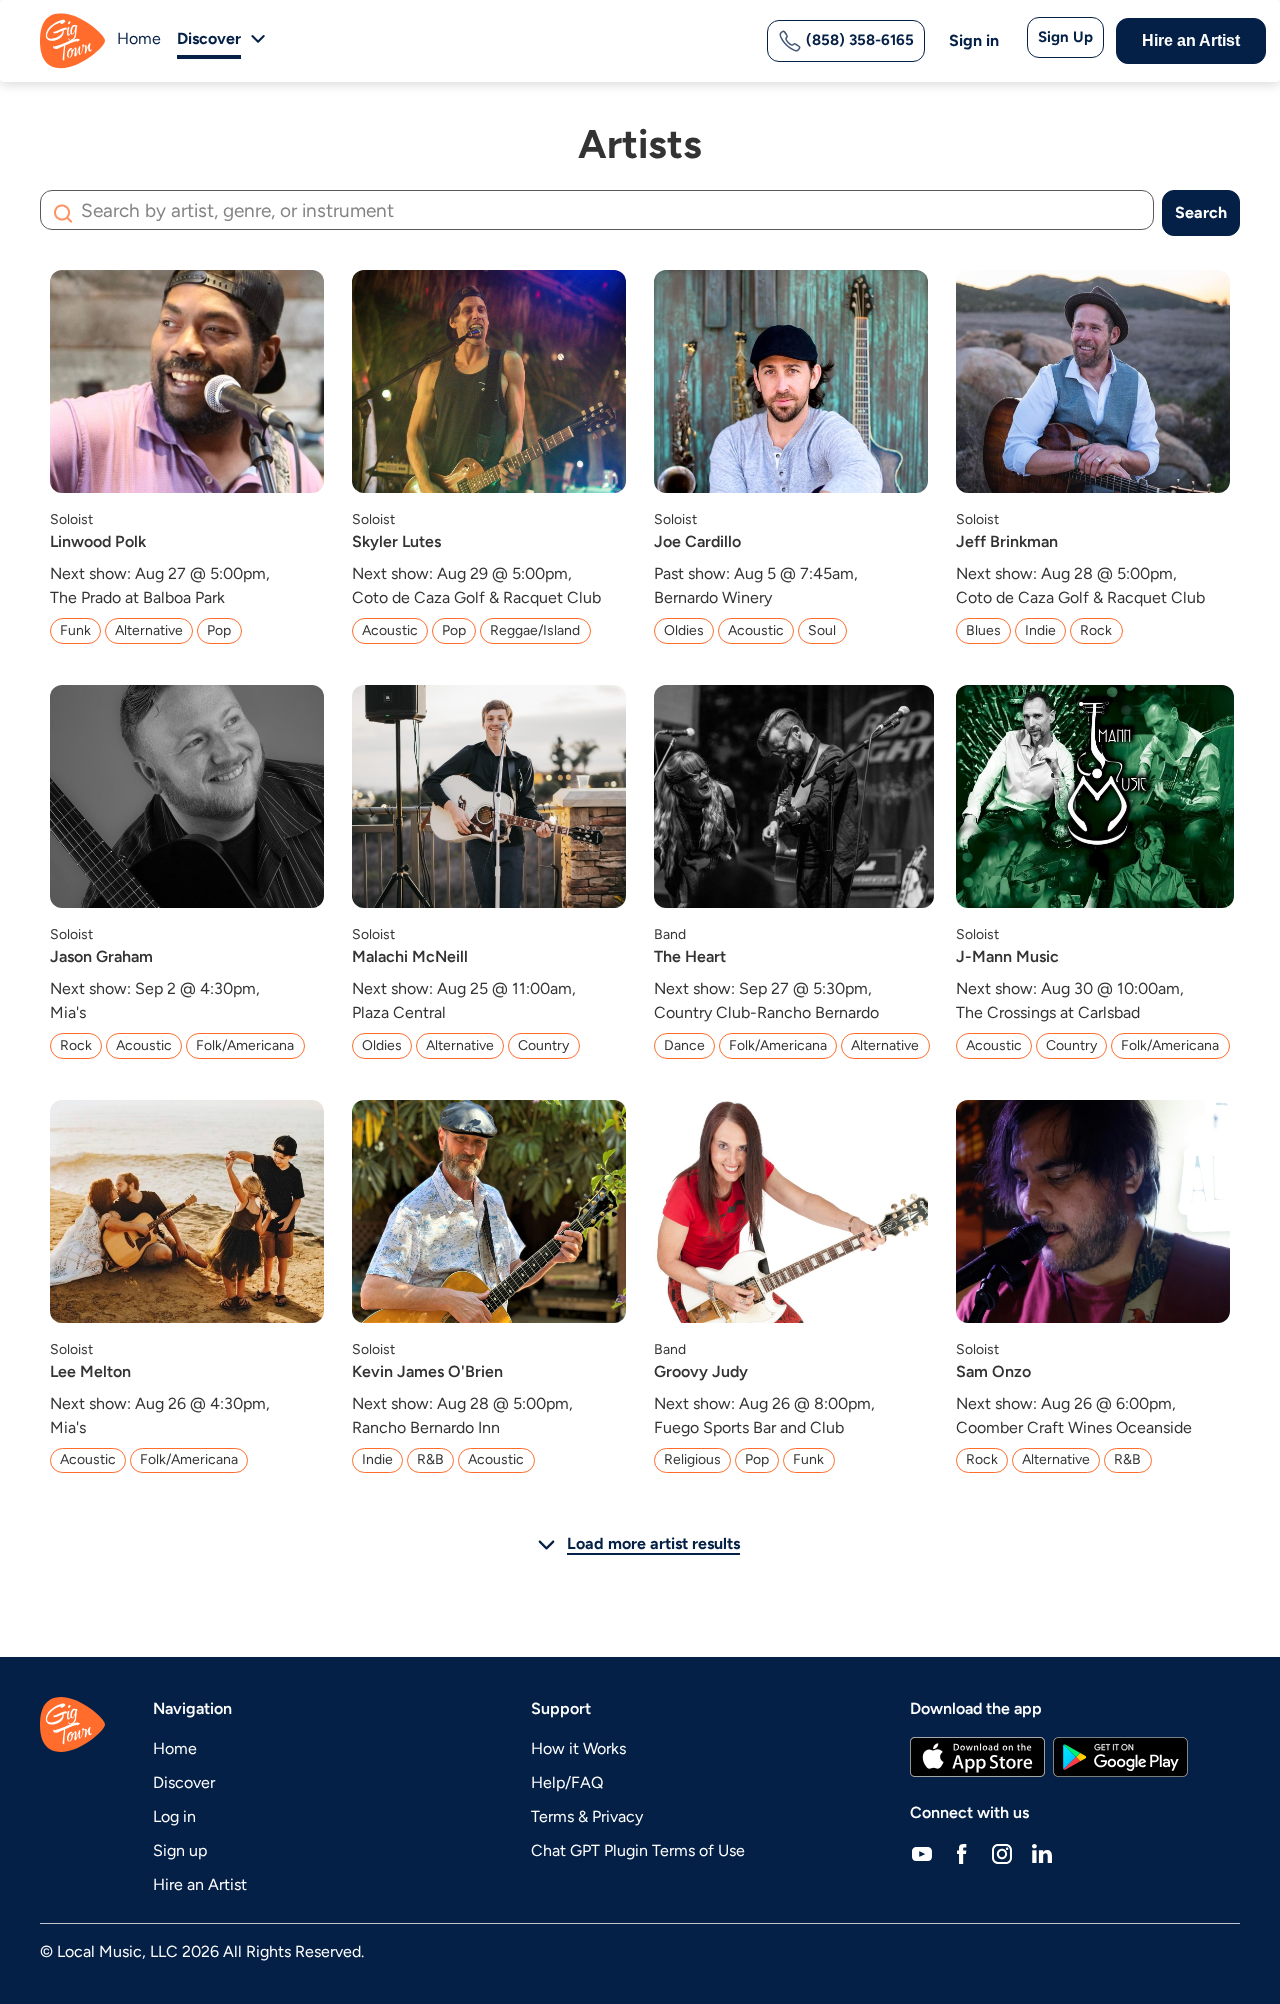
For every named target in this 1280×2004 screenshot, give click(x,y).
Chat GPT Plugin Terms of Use (638, 1850)
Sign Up (1065, 37)
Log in (174, 1816)
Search (1201, 212)
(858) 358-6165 (858, 40)
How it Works (578, 1748)
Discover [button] (209, 38)
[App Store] (977, 1757)
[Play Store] (1121, 1757)
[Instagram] (1002, 1853)
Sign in (974, 40)
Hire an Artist (1191, 40)
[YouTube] (922, 1853)
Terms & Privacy (587, 1816)
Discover (184, 1782)
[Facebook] (962, 1853)
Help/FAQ (567, 1782)
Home (139, 38)
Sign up (180, 1850)
